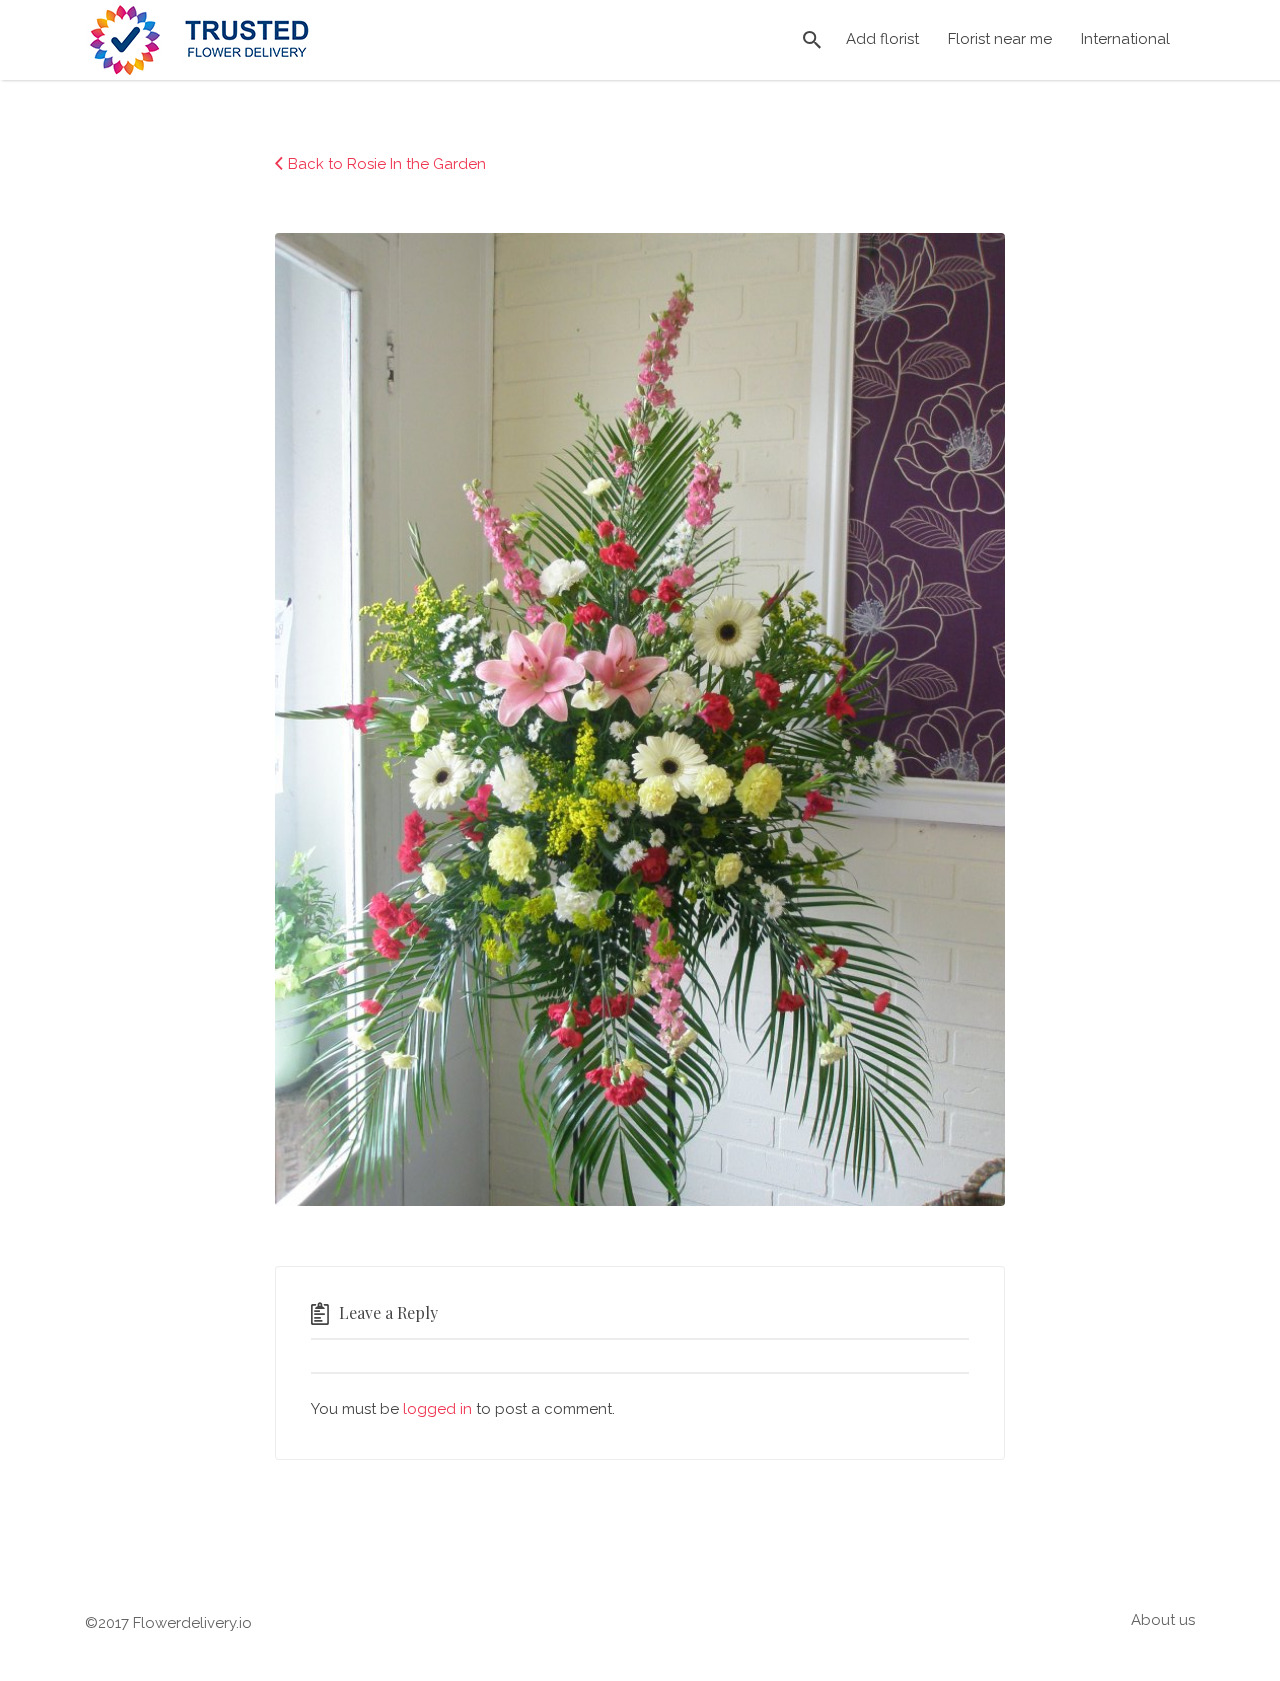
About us (1163, 1620)
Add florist (882, 39)
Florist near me (1000, 39)
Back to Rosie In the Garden (387, 164)
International (1125, 39)
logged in (437, 1409)
